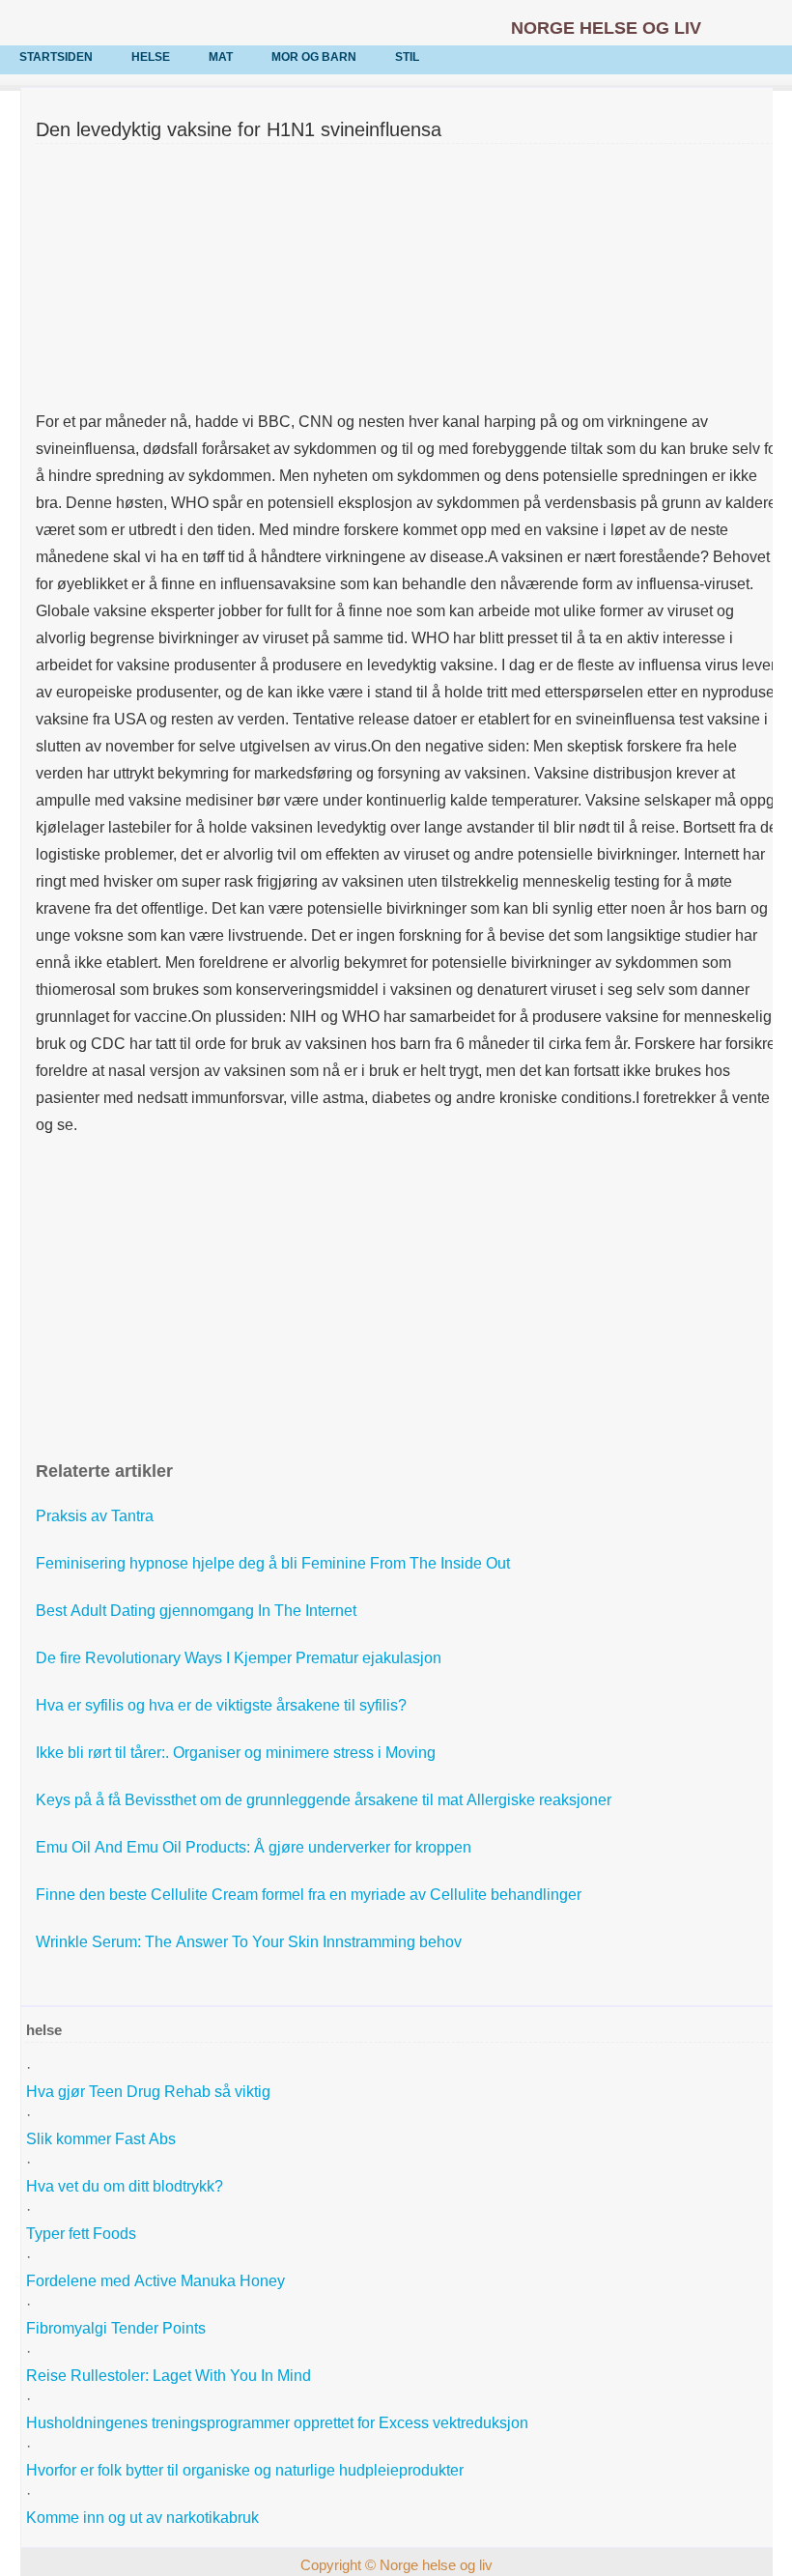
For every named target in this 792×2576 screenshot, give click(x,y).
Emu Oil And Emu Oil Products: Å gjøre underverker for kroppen (255, 1847)
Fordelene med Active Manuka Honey (157, 2281)
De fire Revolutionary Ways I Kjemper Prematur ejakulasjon (240, 1658)
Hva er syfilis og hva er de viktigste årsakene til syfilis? (223, 1705)
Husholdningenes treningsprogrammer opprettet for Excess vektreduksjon (279, 2423)
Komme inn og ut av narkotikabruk (144, 2518)
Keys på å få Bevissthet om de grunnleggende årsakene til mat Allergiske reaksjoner (325, 1800)
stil (407, 57)
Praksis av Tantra (97, 1516)
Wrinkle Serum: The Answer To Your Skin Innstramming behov (251, 1942)
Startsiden (56, 57)
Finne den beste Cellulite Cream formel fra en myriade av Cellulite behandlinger (311, 1895)
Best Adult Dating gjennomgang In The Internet (198, 1611)
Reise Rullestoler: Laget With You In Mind (170, 2376)
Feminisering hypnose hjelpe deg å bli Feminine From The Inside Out (275, 1563)
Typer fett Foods (81, 2234)
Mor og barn (314, 57)
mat (221, 57)
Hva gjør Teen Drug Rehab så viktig (150, 2092)
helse (151, 57)
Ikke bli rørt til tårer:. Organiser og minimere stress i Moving (238, 1753)
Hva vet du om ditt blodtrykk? (127, 2186)
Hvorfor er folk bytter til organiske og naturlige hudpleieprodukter (247, 2470)
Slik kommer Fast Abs (103, 2139)
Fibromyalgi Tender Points (118, 2328)
